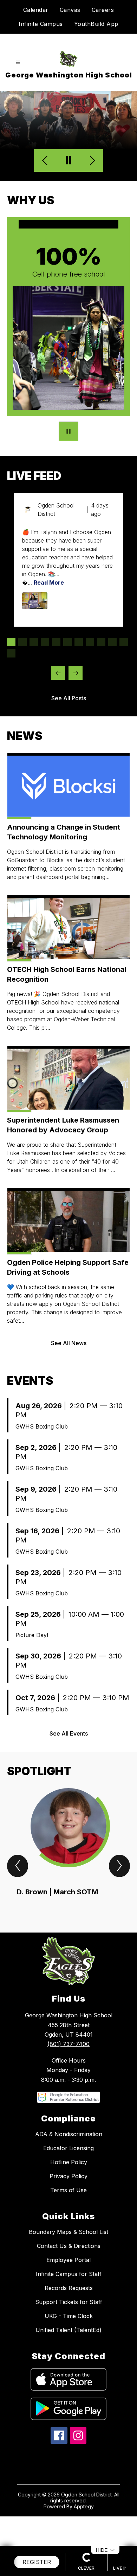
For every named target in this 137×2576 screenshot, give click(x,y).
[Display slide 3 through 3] (34, 642)
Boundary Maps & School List (68, 2232)
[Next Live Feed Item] (76, 673)
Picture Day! (32, 1635)
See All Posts (69, 698)
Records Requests (69, 2288)
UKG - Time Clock (69, 2316)
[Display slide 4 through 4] (45, 642)
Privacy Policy (68, 2176)
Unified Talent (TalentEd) (68, 2330)
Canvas (70, 10)
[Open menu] (18, 63)
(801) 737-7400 (68, 2044)
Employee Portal (68, 2260)
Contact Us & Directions (69, 2246)
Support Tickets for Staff (69, 2302)
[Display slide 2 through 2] (22, 642)
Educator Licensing (68, 2148)
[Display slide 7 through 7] (79, 642)
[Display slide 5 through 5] (56, 642)
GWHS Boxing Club (42, 1426)
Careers (103, 10)
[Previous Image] (46, 161)
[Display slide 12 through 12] (11, 653)
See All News (69, 1343)
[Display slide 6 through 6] (67, 642)
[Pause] (68, 432)
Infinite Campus (41, 24)
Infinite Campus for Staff (69, 2274)
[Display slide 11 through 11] (124, 642)
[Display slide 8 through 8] (90, 642)
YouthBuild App (96, 24)
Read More (49, 582)
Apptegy (84, 2506)
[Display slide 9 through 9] (101, 642)
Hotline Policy (69, 2162)
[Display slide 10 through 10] (112, 642)
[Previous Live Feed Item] (58, 673)
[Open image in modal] (35, 601)
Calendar (36, 10)
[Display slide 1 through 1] (11, 642)
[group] (68, 1848)
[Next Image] (92, 161)
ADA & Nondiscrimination (69, 2134)
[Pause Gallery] (69, 161)
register (37, 2562)
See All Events (69, 1733)
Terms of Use (68, 2190)
